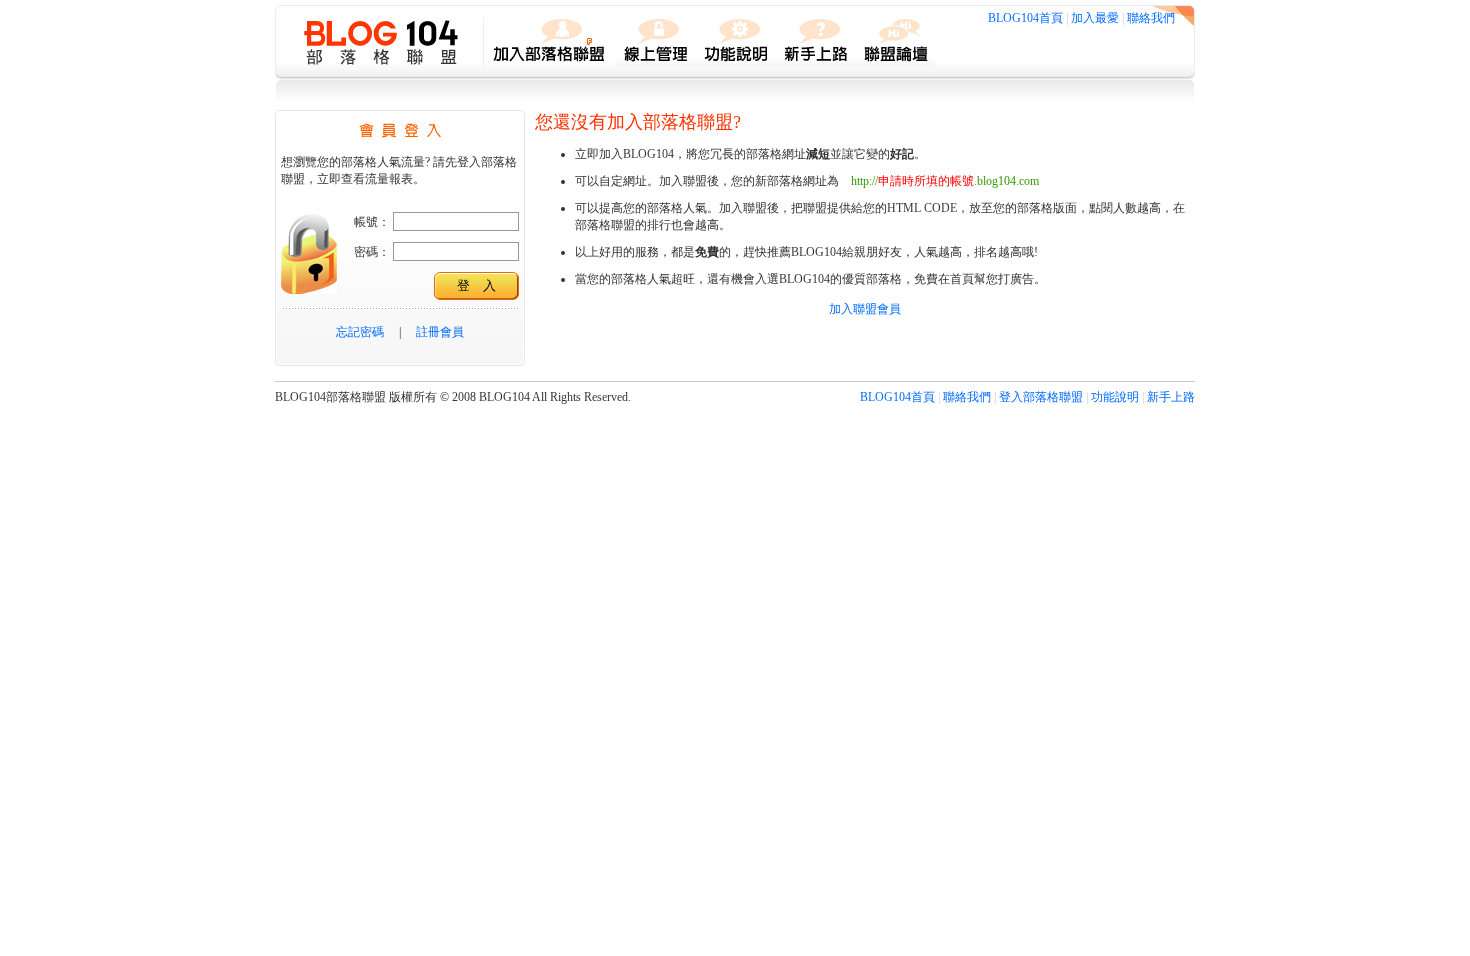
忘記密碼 (360, 332)
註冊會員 (440, 332)
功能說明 (1115, 397)
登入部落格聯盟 (1041, 397)
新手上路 (1171, 397)
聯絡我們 (1151, 18)
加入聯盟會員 (865, 309)
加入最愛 (1095, 18)
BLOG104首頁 (1025, 18)
